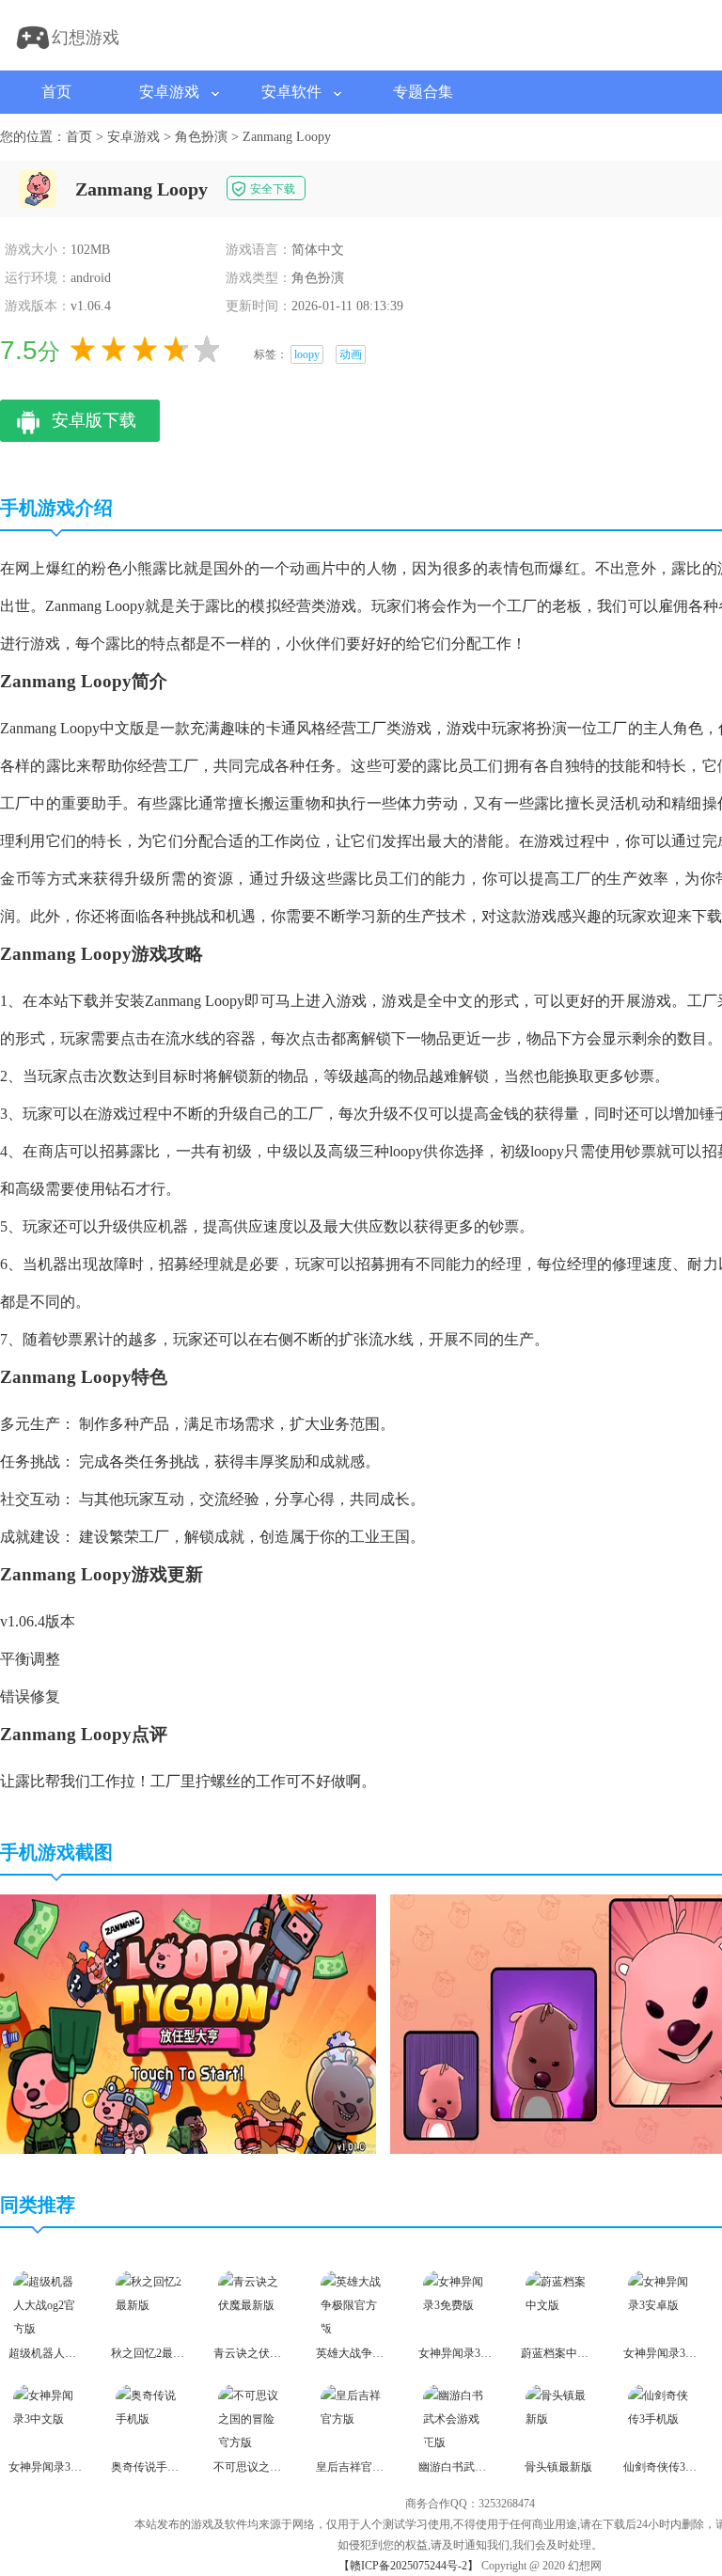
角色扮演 (201, 137)
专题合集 (423, 92)
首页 (56, 92)
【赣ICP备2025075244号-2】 (408, 2566)
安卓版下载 (94, 420)
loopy (307, 354)
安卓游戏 (169, 92)
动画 (351, 354)
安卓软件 (291, 92)
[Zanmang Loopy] (188, 2150)
